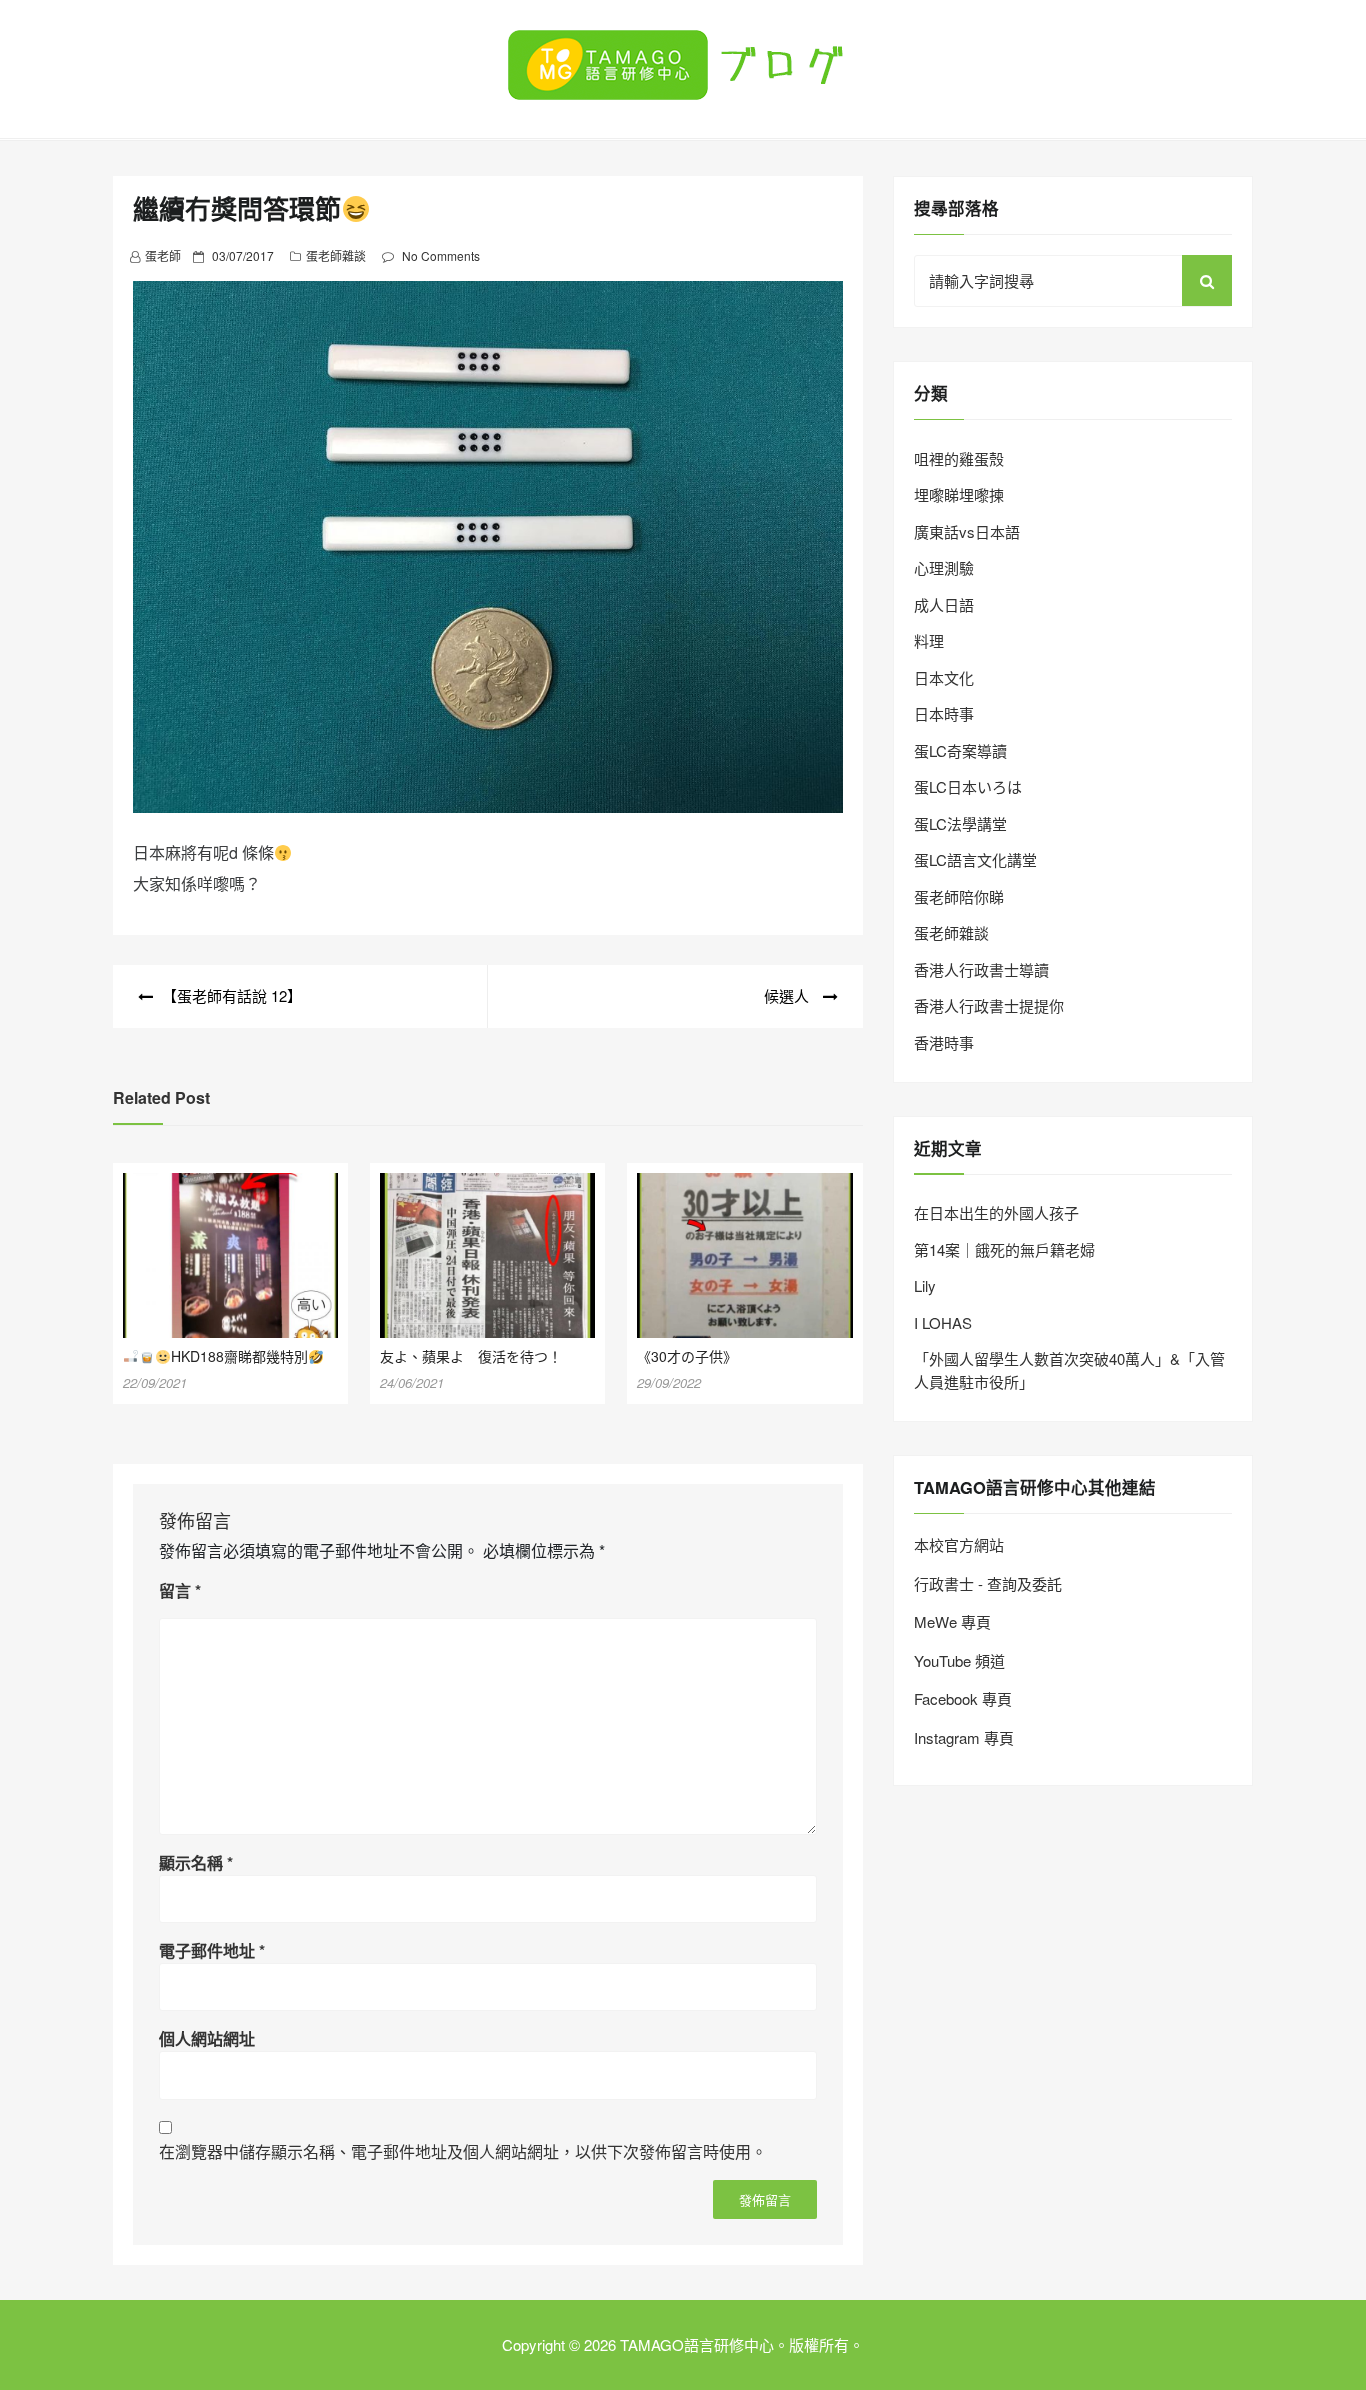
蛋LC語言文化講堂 (975, 859)
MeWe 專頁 (952, 1621)
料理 (929, 640)
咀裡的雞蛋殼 (959, 458)
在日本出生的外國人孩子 (996, 1212)
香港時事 (944, 1042)
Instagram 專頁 (964, 1737)
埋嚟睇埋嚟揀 (959, 494)
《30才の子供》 (687, 1356)
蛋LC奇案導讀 (960, 750)
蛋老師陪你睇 (959, 896)
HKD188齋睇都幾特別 (239, 1356)
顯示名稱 (196, 1862)
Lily (925, 1285)
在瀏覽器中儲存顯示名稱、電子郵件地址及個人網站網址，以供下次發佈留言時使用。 (463, 2151)
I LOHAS (943, 1322)
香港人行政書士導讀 (981, 969)
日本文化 (944, 677)
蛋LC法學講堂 (960, 823)
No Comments (441, 255)
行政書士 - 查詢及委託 (988, 1583)
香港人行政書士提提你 (989, 1005)
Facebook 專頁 (963, 1698)
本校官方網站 (959, 1544)
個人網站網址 (207, 2038)
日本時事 (944, 713)
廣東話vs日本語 (967, 531)
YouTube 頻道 (959, 1660)
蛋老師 (163, 255)
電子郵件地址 (212, 1950)
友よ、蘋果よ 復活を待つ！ (471, 1356)
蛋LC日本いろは (968, 786)
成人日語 (944, 604)
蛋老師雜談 (336, 255)
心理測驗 (944, 567)
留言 (180, 1590)
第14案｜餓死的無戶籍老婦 (1004, 1249)
